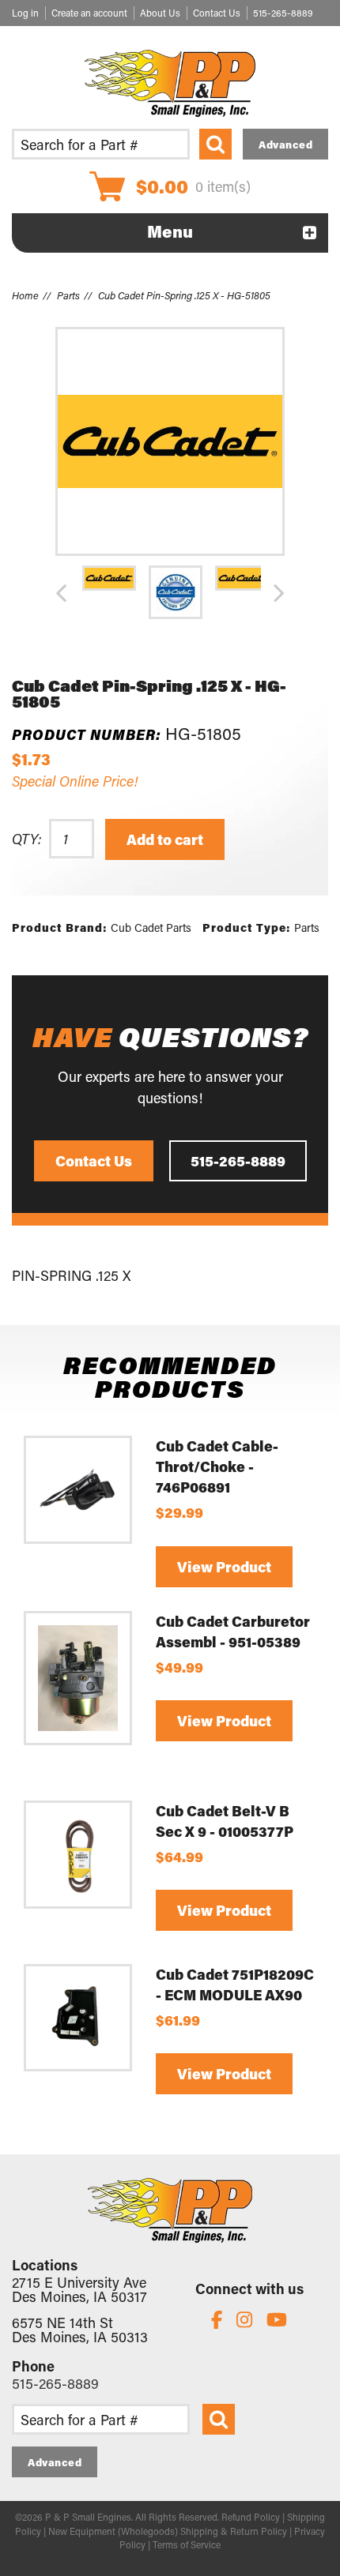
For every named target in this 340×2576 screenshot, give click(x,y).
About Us (160, 13)
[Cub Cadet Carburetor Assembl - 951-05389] (78, 1678)
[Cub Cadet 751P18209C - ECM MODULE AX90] (78, 2018)
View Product (224, 1567)
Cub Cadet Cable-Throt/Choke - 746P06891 (217, 1466)
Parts (68, 295)
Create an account (89, 13)
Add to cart (165, 839)
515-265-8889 (283, 13)
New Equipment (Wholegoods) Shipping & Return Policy (168, 2531)
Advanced (285, 144)
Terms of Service (187, 2544)
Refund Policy (251, 2517)
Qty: (26, 839)
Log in (25, 13)
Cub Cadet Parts (151, 928)
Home (25, 295)
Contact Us (217, 13)
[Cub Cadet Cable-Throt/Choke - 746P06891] (78, 1490)
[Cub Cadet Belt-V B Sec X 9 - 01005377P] (78, 1855)
